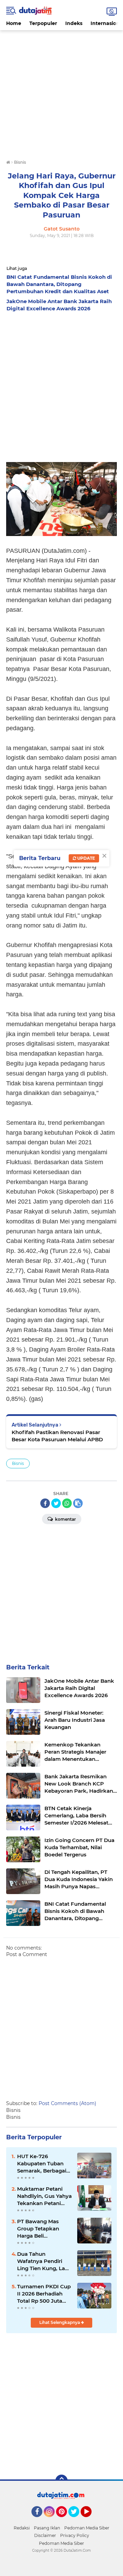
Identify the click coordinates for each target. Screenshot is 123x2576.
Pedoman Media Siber (87, 2528)
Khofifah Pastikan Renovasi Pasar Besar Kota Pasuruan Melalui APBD (57, 1436)
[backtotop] (61, 2481)
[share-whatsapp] (67, 1503)
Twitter (77, 2520)
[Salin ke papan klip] (78, 1503)
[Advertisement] (61, 92)
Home (14, 23)
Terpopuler (43, 23)
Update (86, 858)
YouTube (91, 2520)
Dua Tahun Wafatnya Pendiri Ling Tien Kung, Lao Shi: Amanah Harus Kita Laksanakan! (43, 2261)
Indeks (74, 23)
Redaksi (22, 2528)
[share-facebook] (45, 1503)
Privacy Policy (75, 2535)
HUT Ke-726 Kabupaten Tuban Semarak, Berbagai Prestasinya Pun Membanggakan (42, 2164)
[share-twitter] (56, 1503)
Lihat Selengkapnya (60, 2322)
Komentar (65, 1519)
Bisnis (18, 1463)
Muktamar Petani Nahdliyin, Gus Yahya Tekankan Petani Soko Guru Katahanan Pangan (44, 2196)
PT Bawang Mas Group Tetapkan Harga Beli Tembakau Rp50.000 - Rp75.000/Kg (44, 2229)
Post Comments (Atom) (67, 2103)
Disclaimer (45, 2535)
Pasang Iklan (47, 2528)
